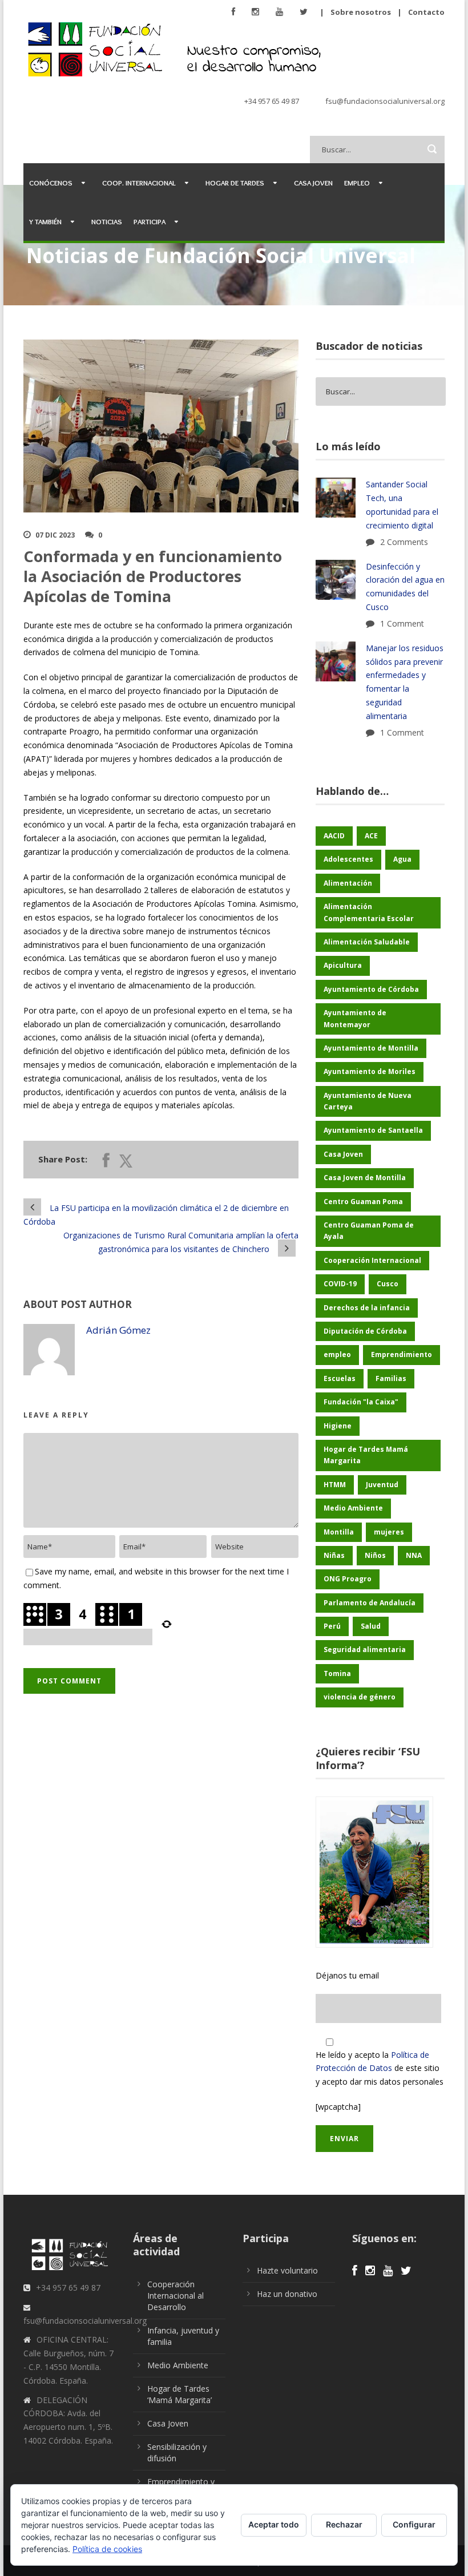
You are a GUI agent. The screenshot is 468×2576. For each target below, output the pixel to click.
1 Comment (402, 623)
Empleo (357, 183)
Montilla (339, 1532)
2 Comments (404, 542)
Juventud (382, 1485)
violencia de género (360, 1697)
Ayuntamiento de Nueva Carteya (368, 1101)
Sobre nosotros (361, 12)
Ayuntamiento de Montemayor (355, 1018)
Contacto (426, 12)
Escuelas (340, 1378)
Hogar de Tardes (235, 183)
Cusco (388, 1284)
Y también (45, 221)
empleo (337, 1354)
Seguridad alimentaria (365, 1650)
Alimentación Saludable (367, 942)
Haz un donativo (287, 2294)
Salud (371, 1626)
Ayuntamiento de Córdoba (371, 989)
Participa (150, 221)
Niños (375, 1555)
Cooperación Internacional (372, 1260)
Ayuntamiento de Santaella (373, 1130)
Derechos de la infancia (367, 1308)
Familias (391, 1378)
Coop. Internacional (139, 183)
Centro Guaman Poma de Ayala (369, 1231)
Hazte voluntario (287, 2270)
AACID (334, 836)
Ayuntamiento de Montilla (371, 1048)
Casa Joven (313, 183)
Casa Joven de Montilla (365, 1178)
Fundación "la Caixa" (361, 1402)
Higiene (338, 1426)
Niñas (334, 1555)
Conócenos (51, 183)
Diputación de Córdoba (365, 1331)
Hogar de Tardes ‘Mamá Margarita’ (179, 2394)
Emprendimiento (402, 1354)
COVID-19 (340, 1284)
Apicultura (343, 965)
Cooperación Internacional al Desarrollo (175, 2296)
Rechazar (344, 2524)
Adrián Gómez (118, 1330)
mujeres (389, 1532)
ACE (371, 836)
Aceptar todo (274, 2524)
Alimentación (348, 883)
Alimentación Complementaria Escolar (369, 912)
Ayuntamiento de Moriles (370, 1071)
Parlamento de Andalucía (370, 1603)
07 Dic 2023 (55, 535)
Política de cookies (107, 2549)
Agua (402, 859)
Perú (332, 1626)
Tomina (337, 1673)
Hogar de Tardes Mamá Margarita (366, 1455)
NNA (414, 1555)
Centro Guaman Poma (363, 1202)
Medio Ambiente (353, 1508)
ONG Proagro (348, 1579)
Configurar (414, 2524)
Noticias (107, 221)
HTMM (335, 1485)
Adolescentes (348, 859)
